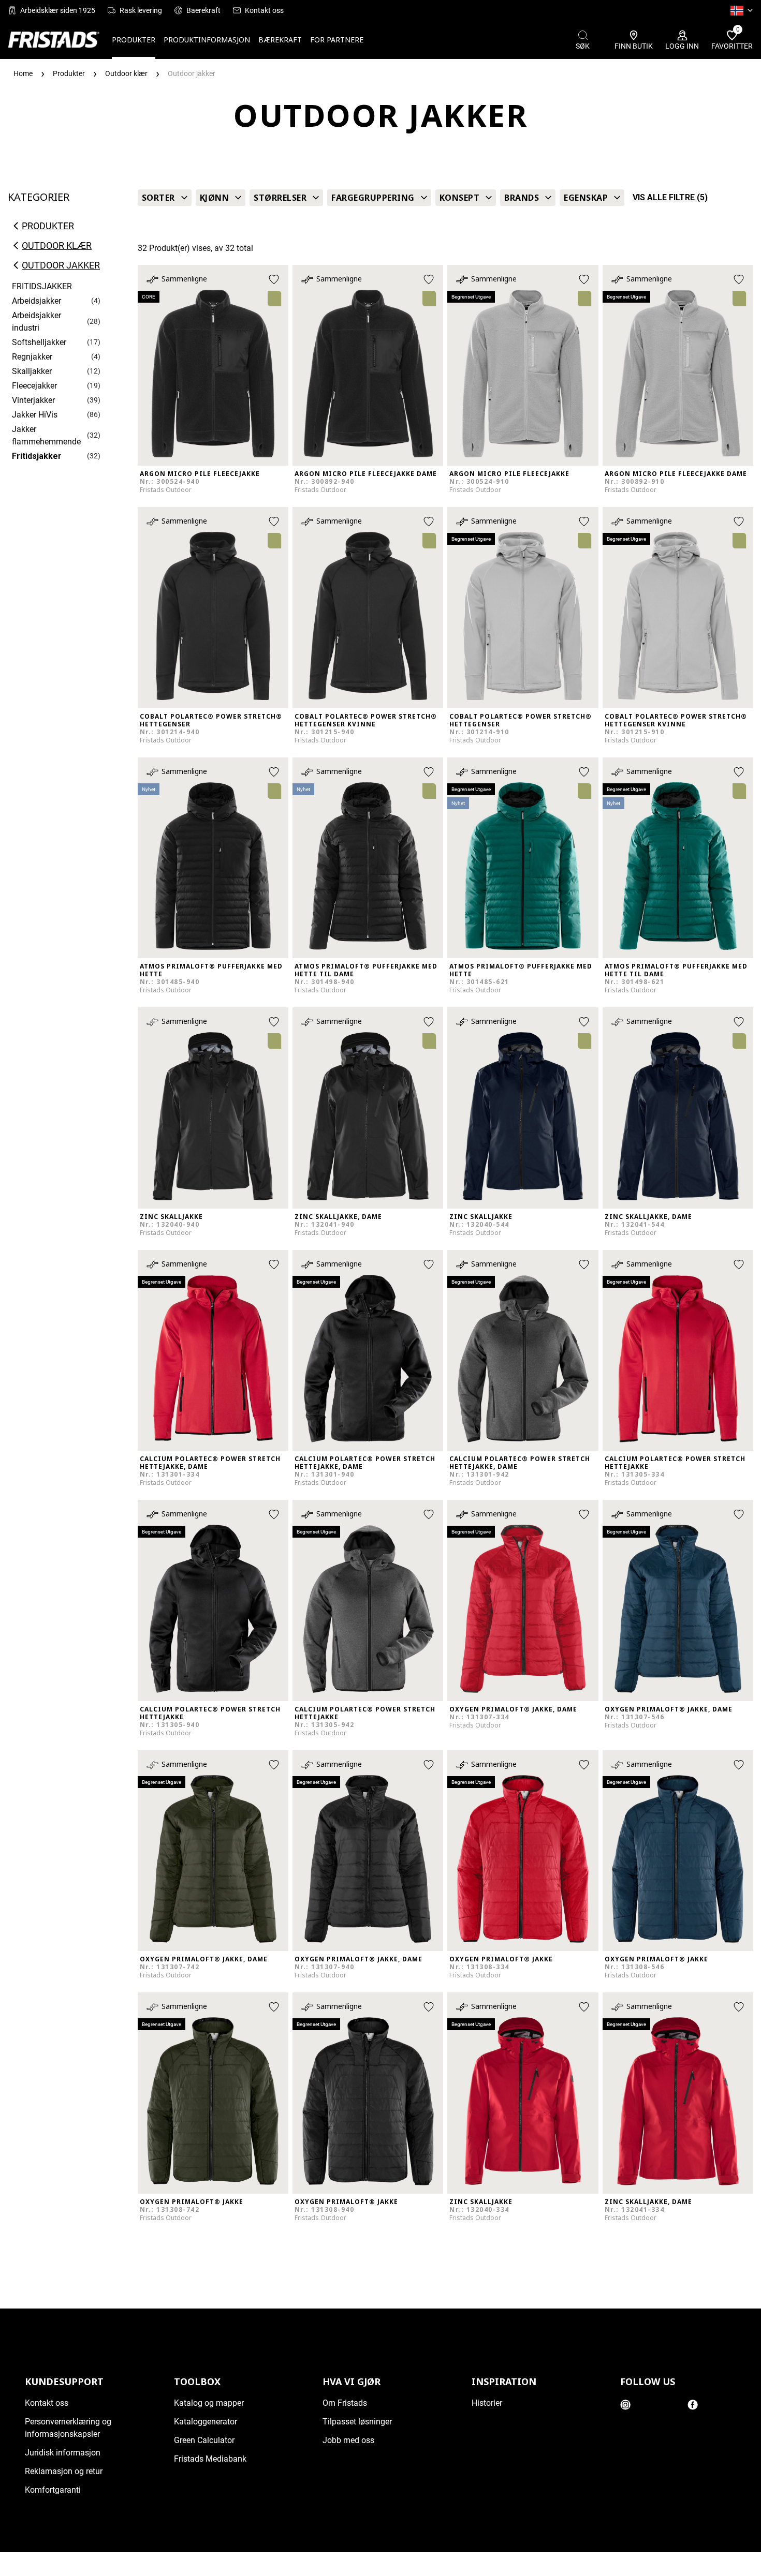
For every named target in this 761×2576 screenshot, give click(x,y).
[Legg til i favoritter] (274, 279)
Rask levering (141, 10)
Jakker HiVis (35, 415)
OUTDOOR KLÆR (57, 246)
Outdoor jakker (61, 265)
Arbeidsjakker (36, 301)
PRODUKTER (134, 40)
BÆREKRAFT (280, 40)
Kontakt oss (264, 10)
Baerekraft (203, 10)
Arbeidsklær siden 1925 (58, 10)
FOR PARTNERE (337, 40)
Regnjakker (32, 357)
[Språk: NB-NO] (742, 10)
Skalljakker (32, 371)
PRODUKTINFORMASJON (207, 40)
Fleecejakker (34, 386)
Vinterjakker (33, 400)
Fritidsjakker (37, 456)
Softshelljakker (39, 342)
